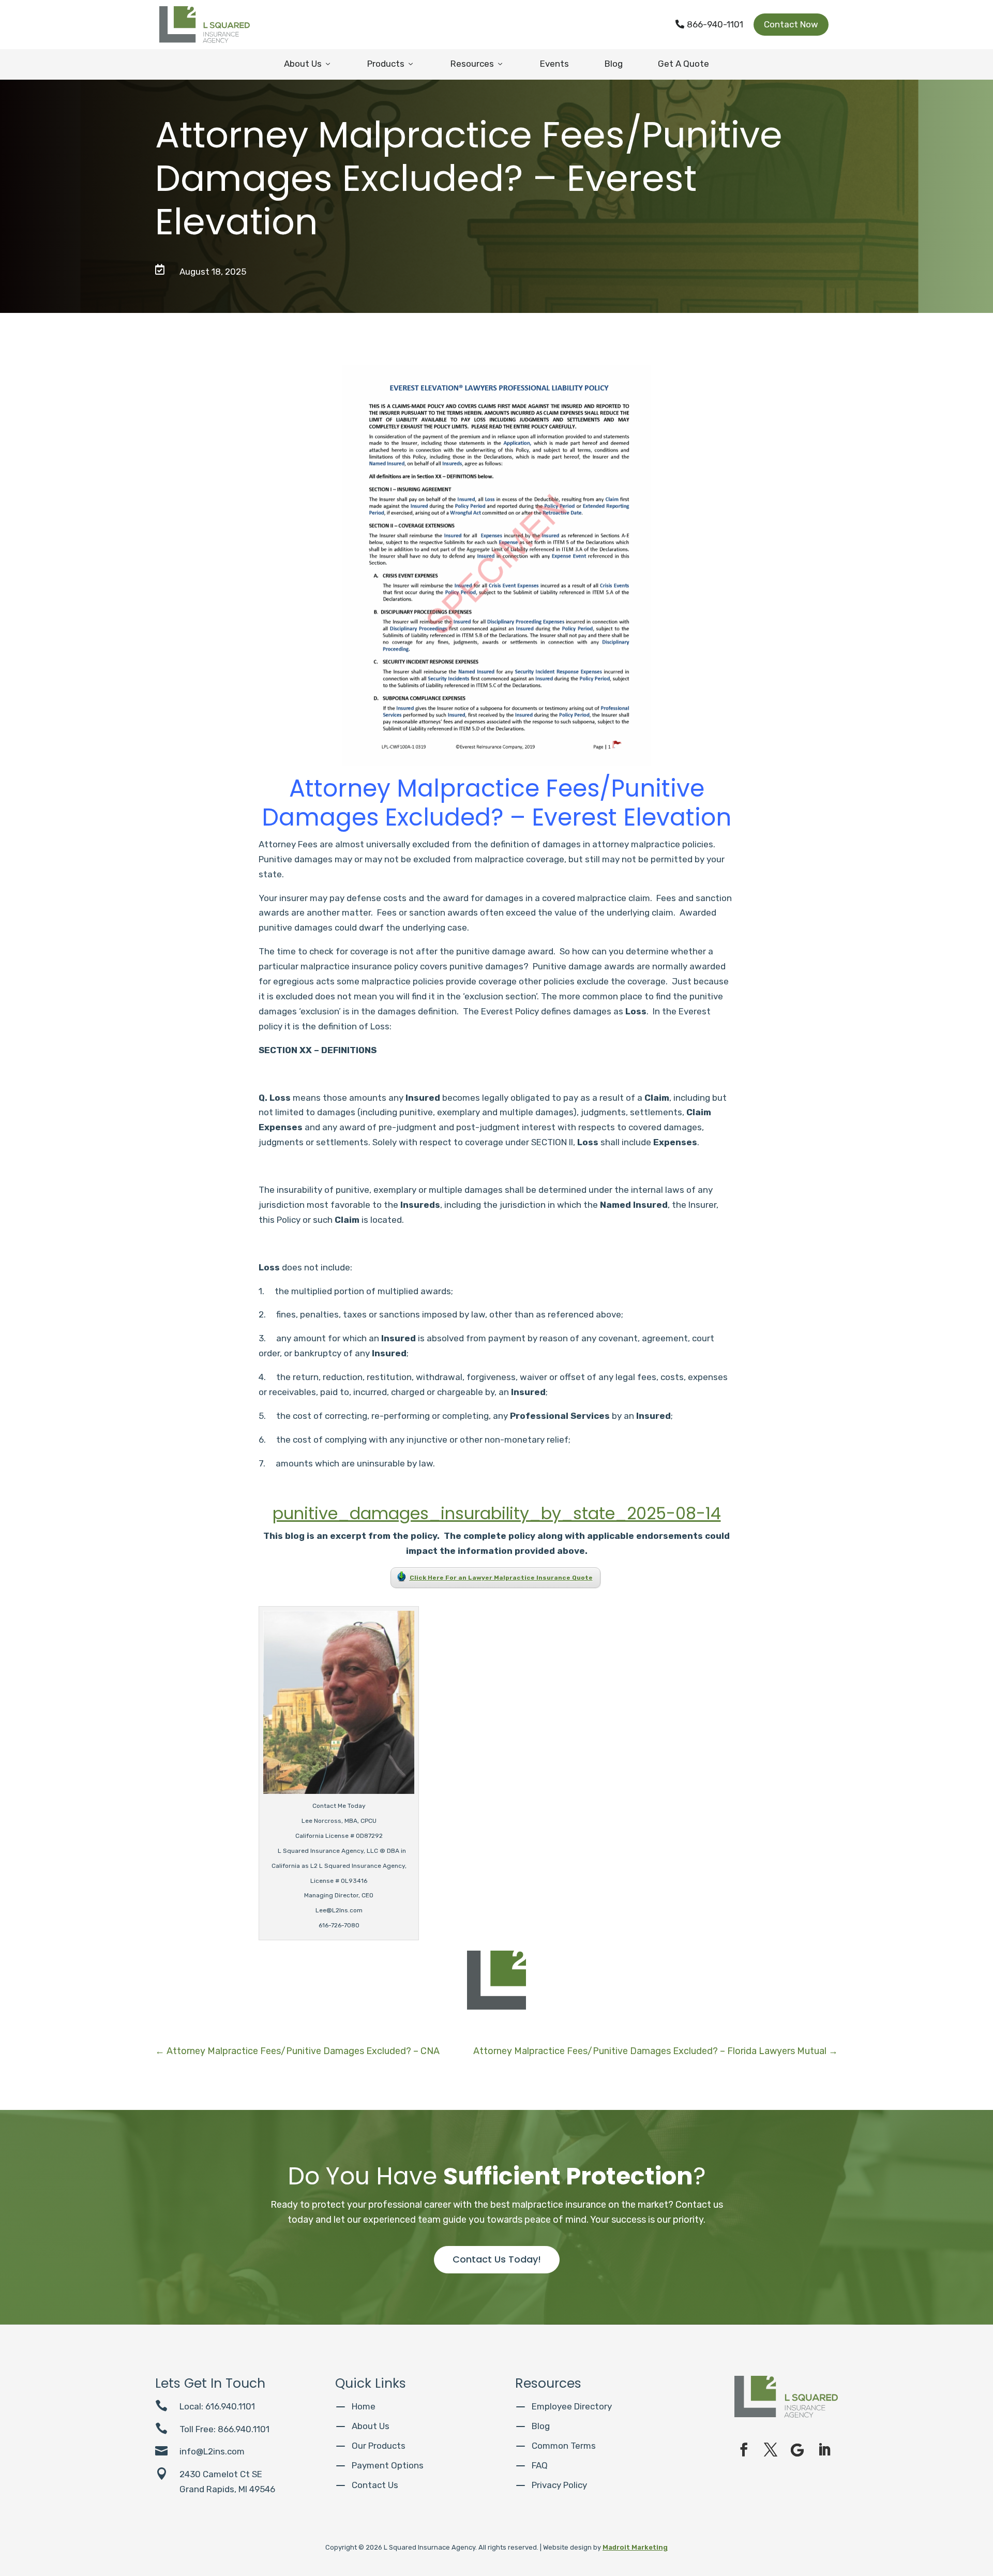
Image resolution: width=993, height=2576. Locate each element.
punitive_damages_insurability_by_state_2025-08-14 (497, 1513)
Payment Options (388, 2465)
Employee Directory (572, 2406)
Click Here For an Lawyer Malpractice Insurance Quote (501, 1578)
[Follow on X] (771, 2450)
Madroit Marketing (635, 2547)
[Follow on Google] (798, 2450)
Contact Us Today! (497, 2259)
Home (364, 2406)
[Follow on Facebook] (744, 2450)
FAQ (540, 2465)
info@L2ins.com (212, 2451)
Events (554, 64)
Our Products (379, 2446)
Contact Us (375, 2485)
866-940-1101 (709, 24)
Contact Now (791, 24)
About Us (308, 64)
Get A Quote (683, 64)
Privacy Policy (559, 2485)
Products (391, 64)
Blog (614, 64)
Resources (477, 64)
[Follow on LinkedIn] (824, 2450)
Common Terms (564, 2446)
